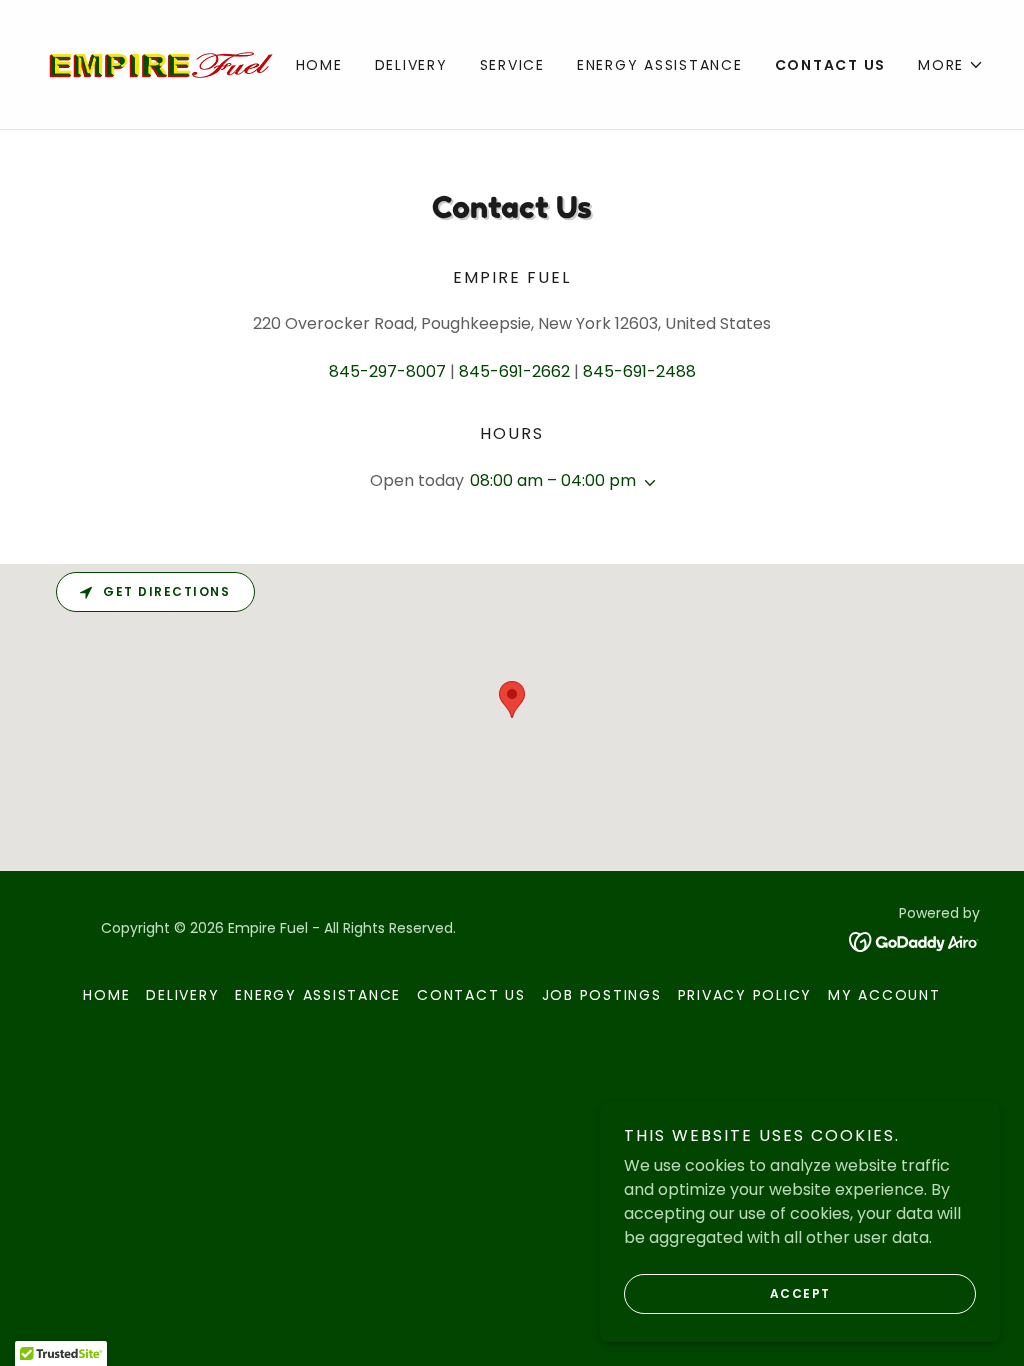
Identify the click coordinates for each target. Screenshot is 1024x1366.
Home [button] (106, 995)
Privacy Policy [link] (745, 995)
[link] (158, 63)
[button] (951, 65)
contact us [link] (831, 65)
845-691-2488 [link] (639, 371)
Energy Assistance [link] (660, 65)
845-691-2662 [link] (514, 371)
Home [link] (319, 65)
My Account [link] (884, 995)
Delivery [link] (411, 65)
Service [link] (512, 65)
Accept (800, 1293)
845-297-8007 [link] (387, 371)
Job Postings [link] (602, 995)
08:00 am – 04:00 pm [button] (553, 480)
